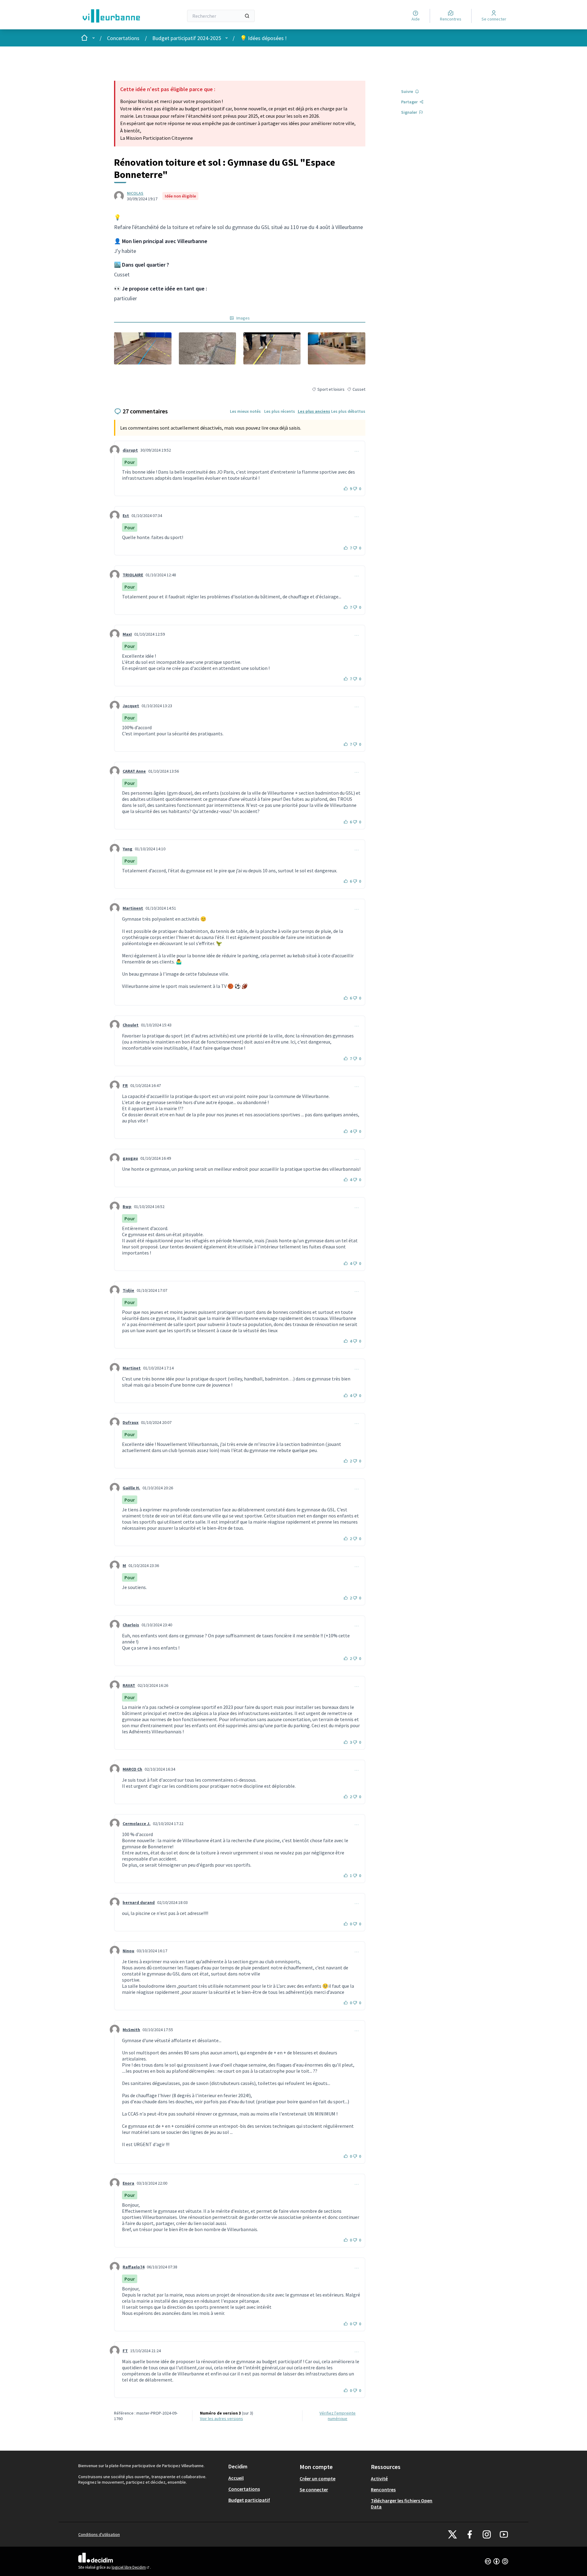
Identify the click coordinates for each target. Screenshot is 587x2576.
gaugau (130, 1158)
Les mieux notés (245, 411)
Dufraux (131, 1422)
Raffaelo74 (133, 2267)
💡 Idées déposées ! (263, 38)
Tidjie (128, 1290)
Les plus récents (280, 411)
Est (126, 516)
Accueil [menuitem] (236, 2478)
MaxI (127, 634)
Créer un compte (317, 2478)
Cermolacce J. (137, 1824)
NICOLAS (135, 193)
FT (125, 2351)
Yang (127, 849)
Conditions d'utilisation (99, 2534)
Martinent (133, 908)
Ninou (128, 1951)
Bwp (127, 1207)
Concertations (123, 38)
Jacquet (131, 706)
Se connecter (314, 2489)
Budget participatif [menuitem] (249, 2500)
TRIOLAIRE (133, 575)
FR (125, 1085)
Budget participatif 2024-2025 (187, 38)
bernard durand (139, 1902)
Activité (379, 2478)
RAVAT (129, 1685)
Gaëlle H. (131, 1488)
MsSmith (131, 2030)
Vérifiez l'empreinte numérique (338, 2416)
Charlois (131, 1625)
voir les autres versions (222, 2419)
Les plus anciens (314, 411)
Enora (128, 2183)
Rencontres (383, 2489)
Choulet (131, 1025)
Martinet (132, 1368)
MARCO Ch (132, 1769)
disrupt (130, 450)
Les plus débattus (348, 411)
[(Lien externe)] (143, 348)
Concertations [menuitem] (244, 2489)
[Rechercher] (247, 16)
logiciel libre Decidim (131, 2567)
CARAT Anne (134, 771)
